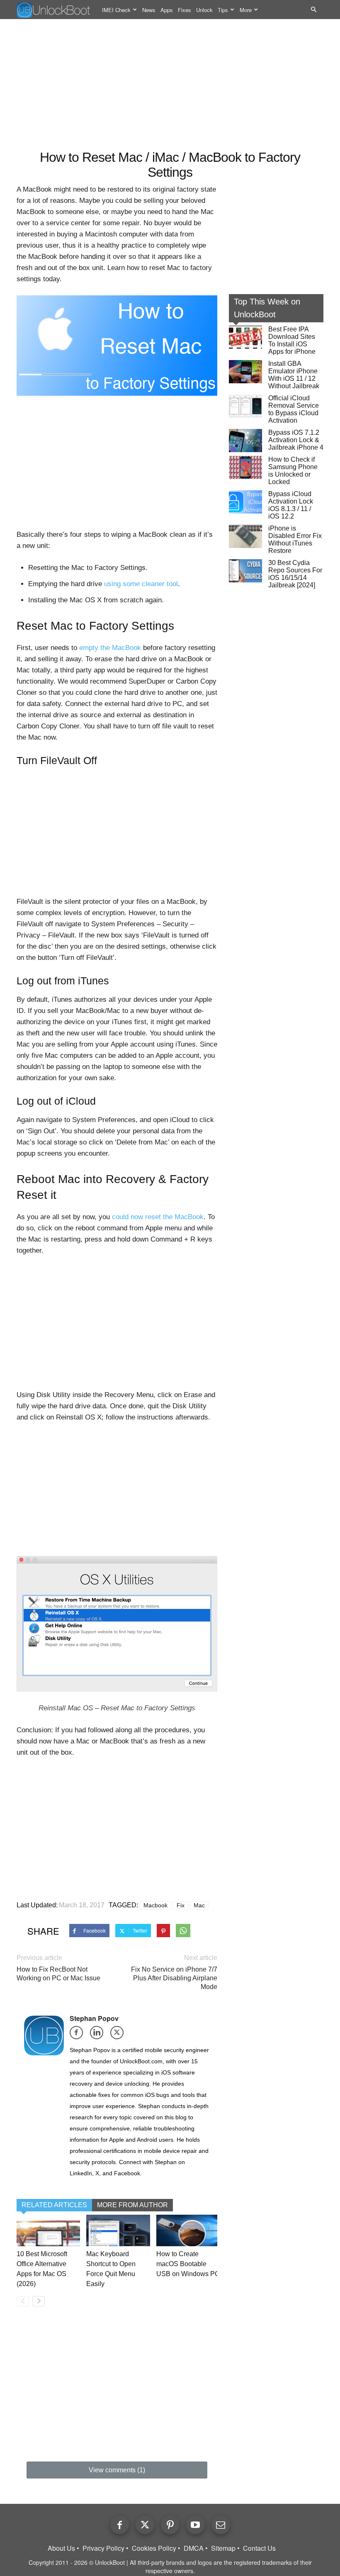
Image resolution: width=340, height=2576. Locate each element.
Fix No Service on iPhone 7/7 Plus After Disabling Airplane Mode (174, 1978)
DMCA (194, 2548)
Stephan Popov (94, 2018)
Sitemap (223, 2548)
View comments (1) (117, 2470)
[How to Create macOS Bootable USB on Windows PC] (188, 2230)
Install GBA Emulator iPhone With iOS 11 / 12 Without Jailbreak (294, 375)
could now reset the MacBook (158, 1217)
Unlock (204, 10)
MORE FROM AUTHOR (132, 2205)
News (149, 10)
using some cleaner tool (141, 584)
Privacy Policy (103, 2548)
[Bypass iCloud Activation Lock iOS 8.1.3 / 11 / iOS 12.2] (245, 502)
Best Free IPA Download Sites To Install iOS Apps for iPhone (292, 340)
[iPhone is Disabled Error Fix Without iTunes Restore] (245, 536)
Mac (199, 1905)
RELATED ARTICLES (54, 2205)
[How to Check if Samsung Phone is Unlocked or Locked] (245, 467)
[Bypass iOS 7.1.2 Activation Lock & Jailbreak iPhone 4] (245, 441)
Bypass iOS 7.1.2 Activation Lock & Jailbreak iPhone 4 (296, 440)
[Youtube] (195, 2525)
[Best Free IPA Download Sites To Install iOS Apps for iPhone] (245, 337)
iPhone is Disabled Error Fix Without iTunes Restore (295, 539)
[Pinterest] (170, 2525)
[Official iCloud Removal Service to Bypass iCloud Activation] (245, 406)
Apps (167, 10)
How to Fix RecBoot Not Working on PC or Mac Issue (58, 1974)
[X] (120, 2035)
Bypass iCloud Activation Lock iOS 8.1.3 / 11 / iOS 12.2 (291, 505)
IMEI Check (116, 10)
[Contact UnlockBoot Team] (221, 2525)
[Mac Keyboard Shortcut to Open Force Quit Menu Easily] (118, 2230)
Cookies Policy (154, 2548)
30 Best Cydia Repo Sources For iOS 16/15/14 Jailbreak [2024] (295, 574)
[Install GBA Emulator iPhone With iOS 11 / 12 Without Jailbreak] (245, 372)
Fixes (185, 10)
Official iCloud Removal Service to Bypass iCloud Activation (294, 409)
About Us (61, 2548)
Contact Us (259, 2548)
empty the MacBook (110, 648)
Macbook (155, 1905)
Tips (223, 10)
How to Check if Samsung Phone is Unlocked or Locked (293, 471)
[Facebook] (79, 2035)
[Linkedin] (99, 2035)
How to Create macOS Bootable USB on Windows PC (188, 2264)
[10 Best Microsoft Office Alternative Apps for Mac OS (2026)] (48, 2230)
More (246, 10)
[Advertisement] (170, 85)
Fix (181, 1905)
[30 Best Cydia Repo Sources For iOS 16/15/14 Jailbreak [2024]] (245, 571)
